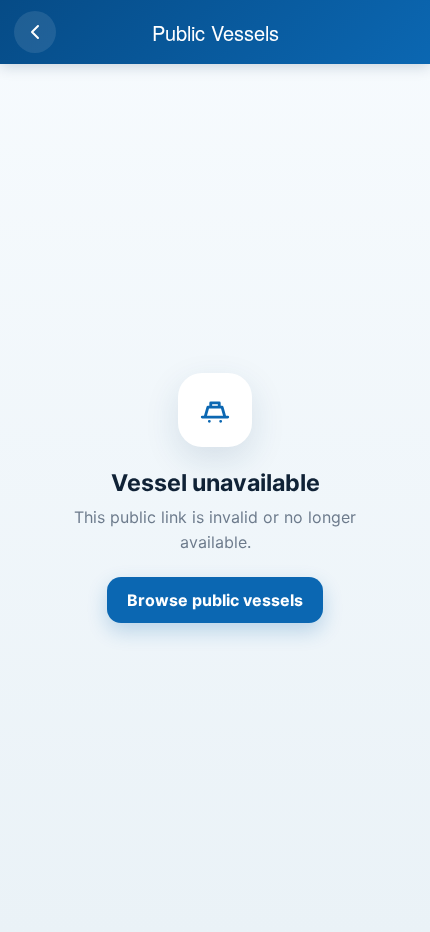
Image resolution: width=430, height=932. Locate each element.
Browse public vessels (215, 600)
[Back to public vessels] (35, 32)
